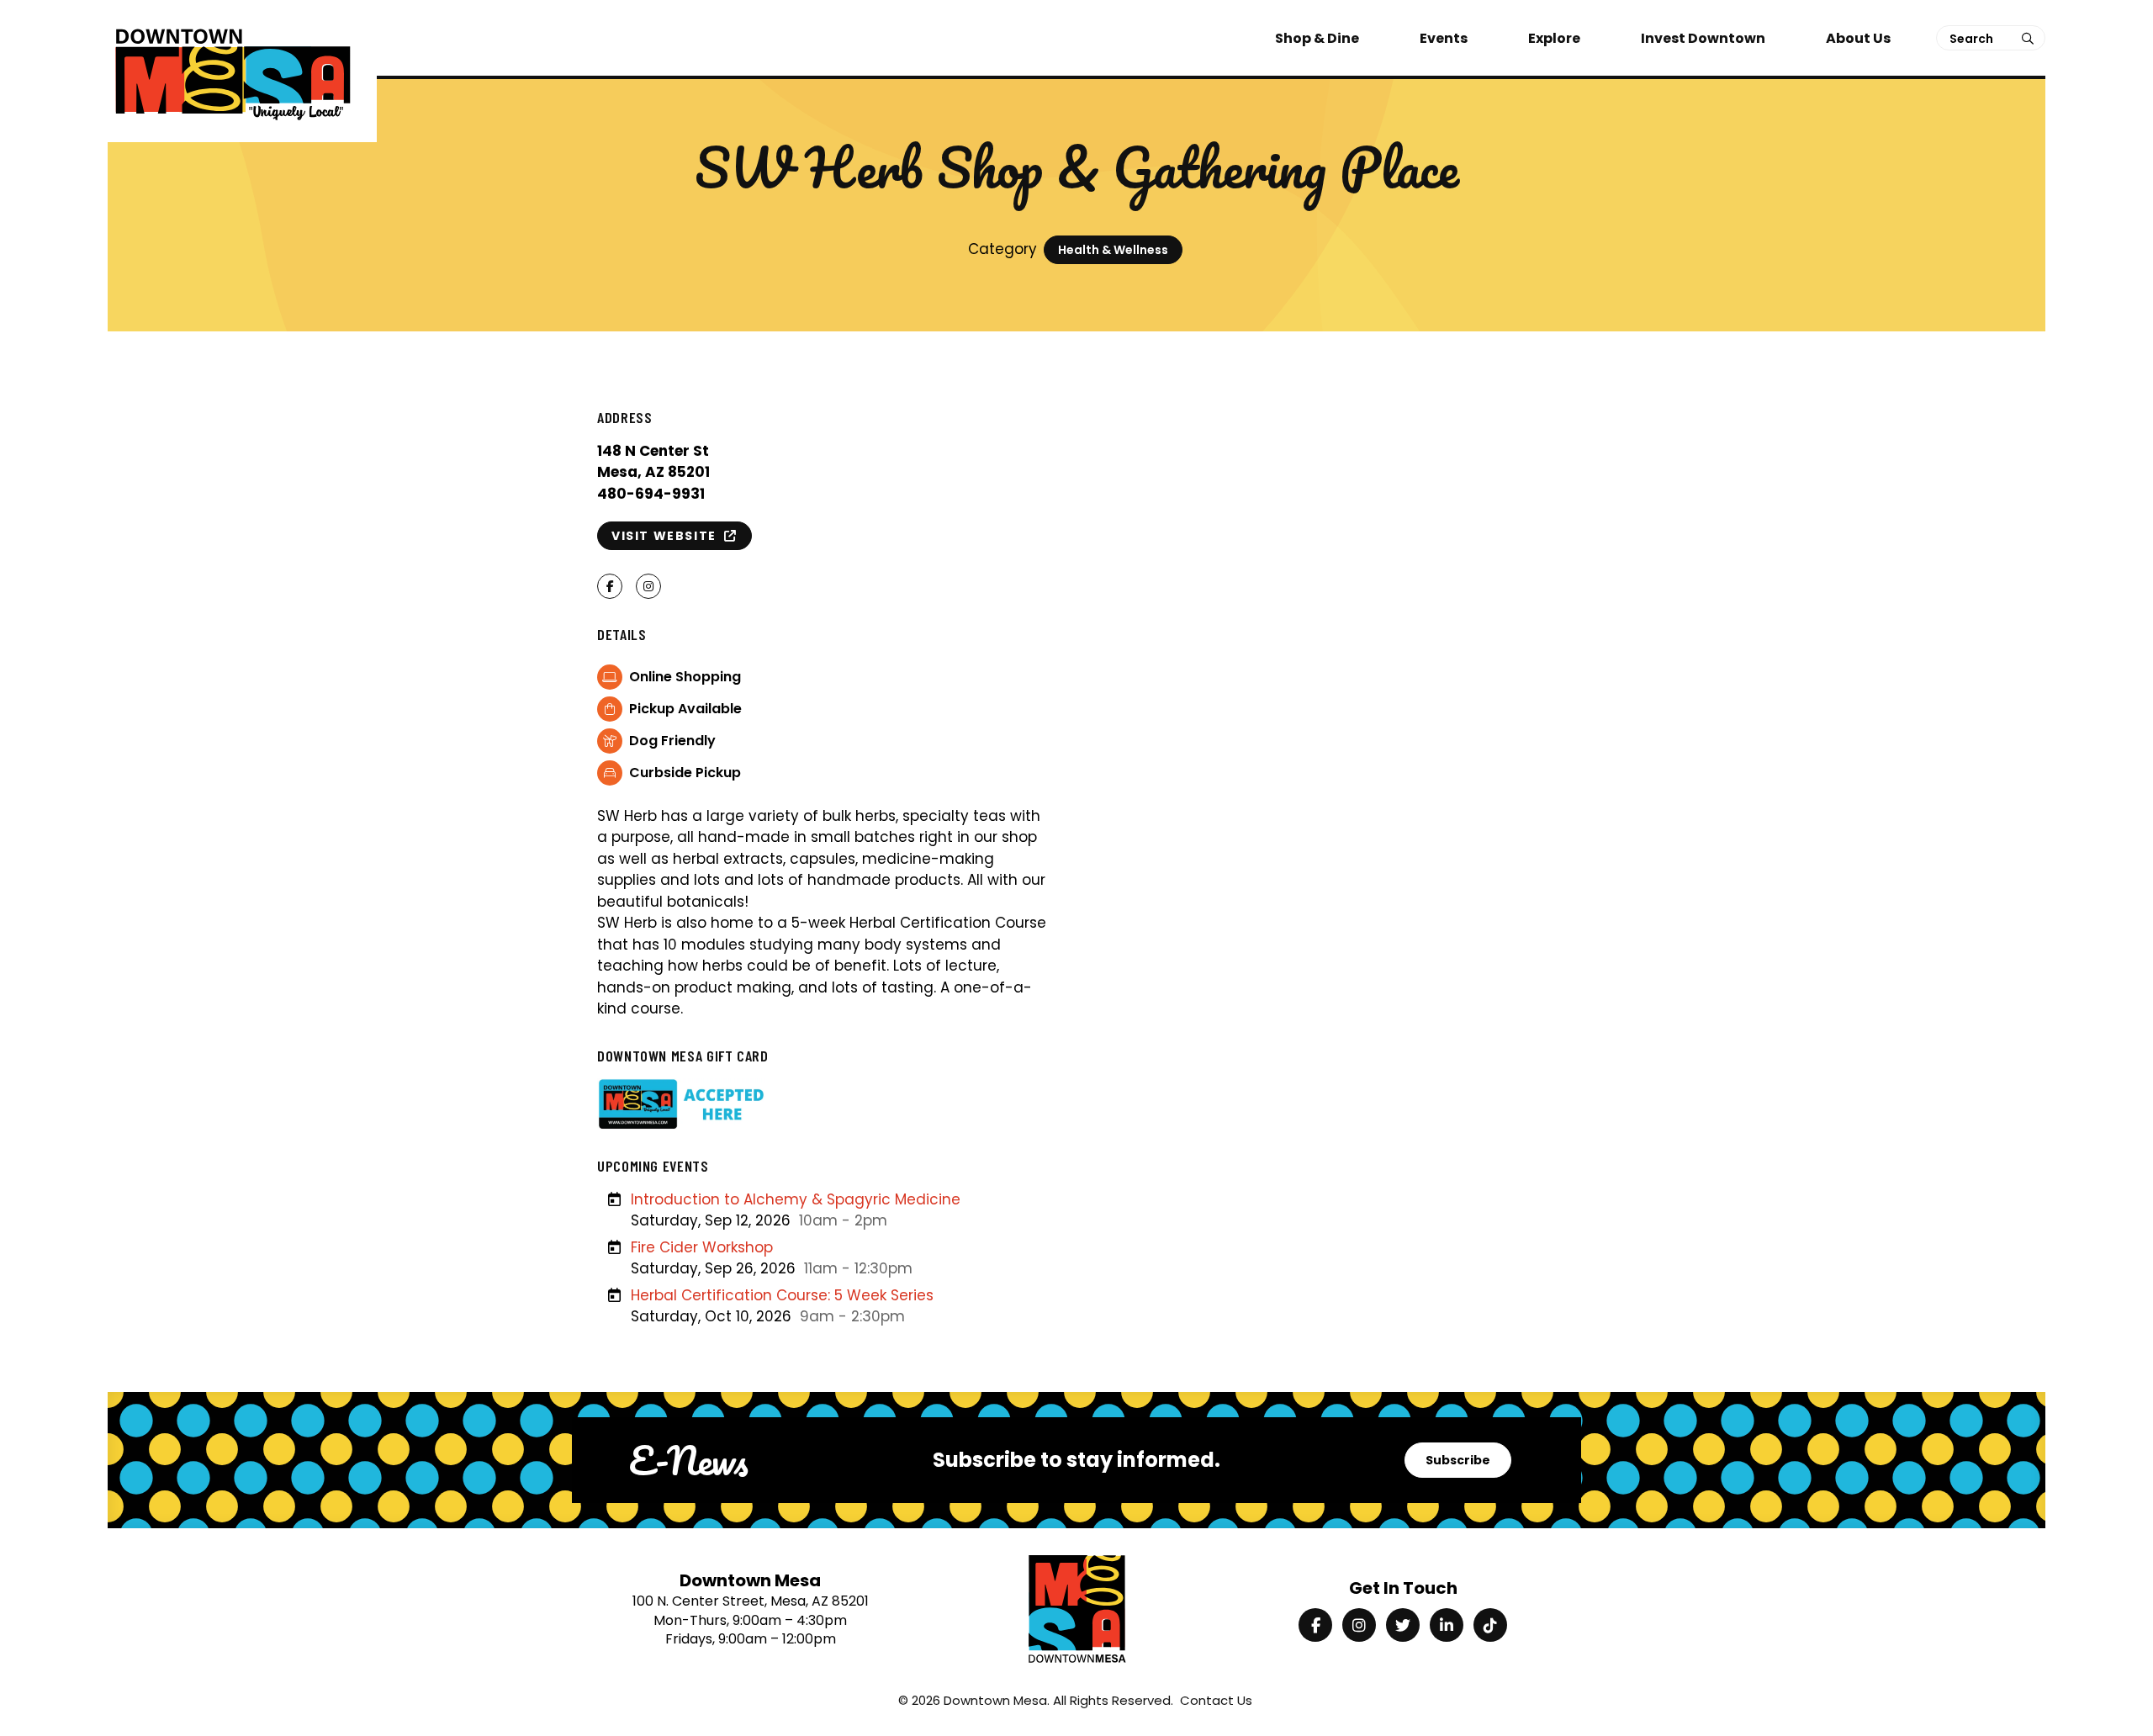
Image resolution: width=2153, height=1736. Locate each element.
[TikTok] (1490, 1625)
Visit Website (668, 536)
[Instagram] (1359, 1625)
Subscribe (1458, 1460)
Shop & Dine (1317, 38)
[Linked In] (1447, 1625)
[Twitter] (1403, 1625)
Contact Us (1216, 1700)
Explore (1554, 38)
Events (1444, 38)
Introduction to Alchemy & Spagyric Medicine (796, 1199)
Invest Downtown (1703, 38)
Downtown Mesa (995, 1700)
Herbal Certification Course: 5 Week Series (782, 1295)
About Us (1858, 38)
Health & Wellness (1113, 250)
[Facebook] (1315, 1625)
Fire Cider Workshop (702, 1247)
